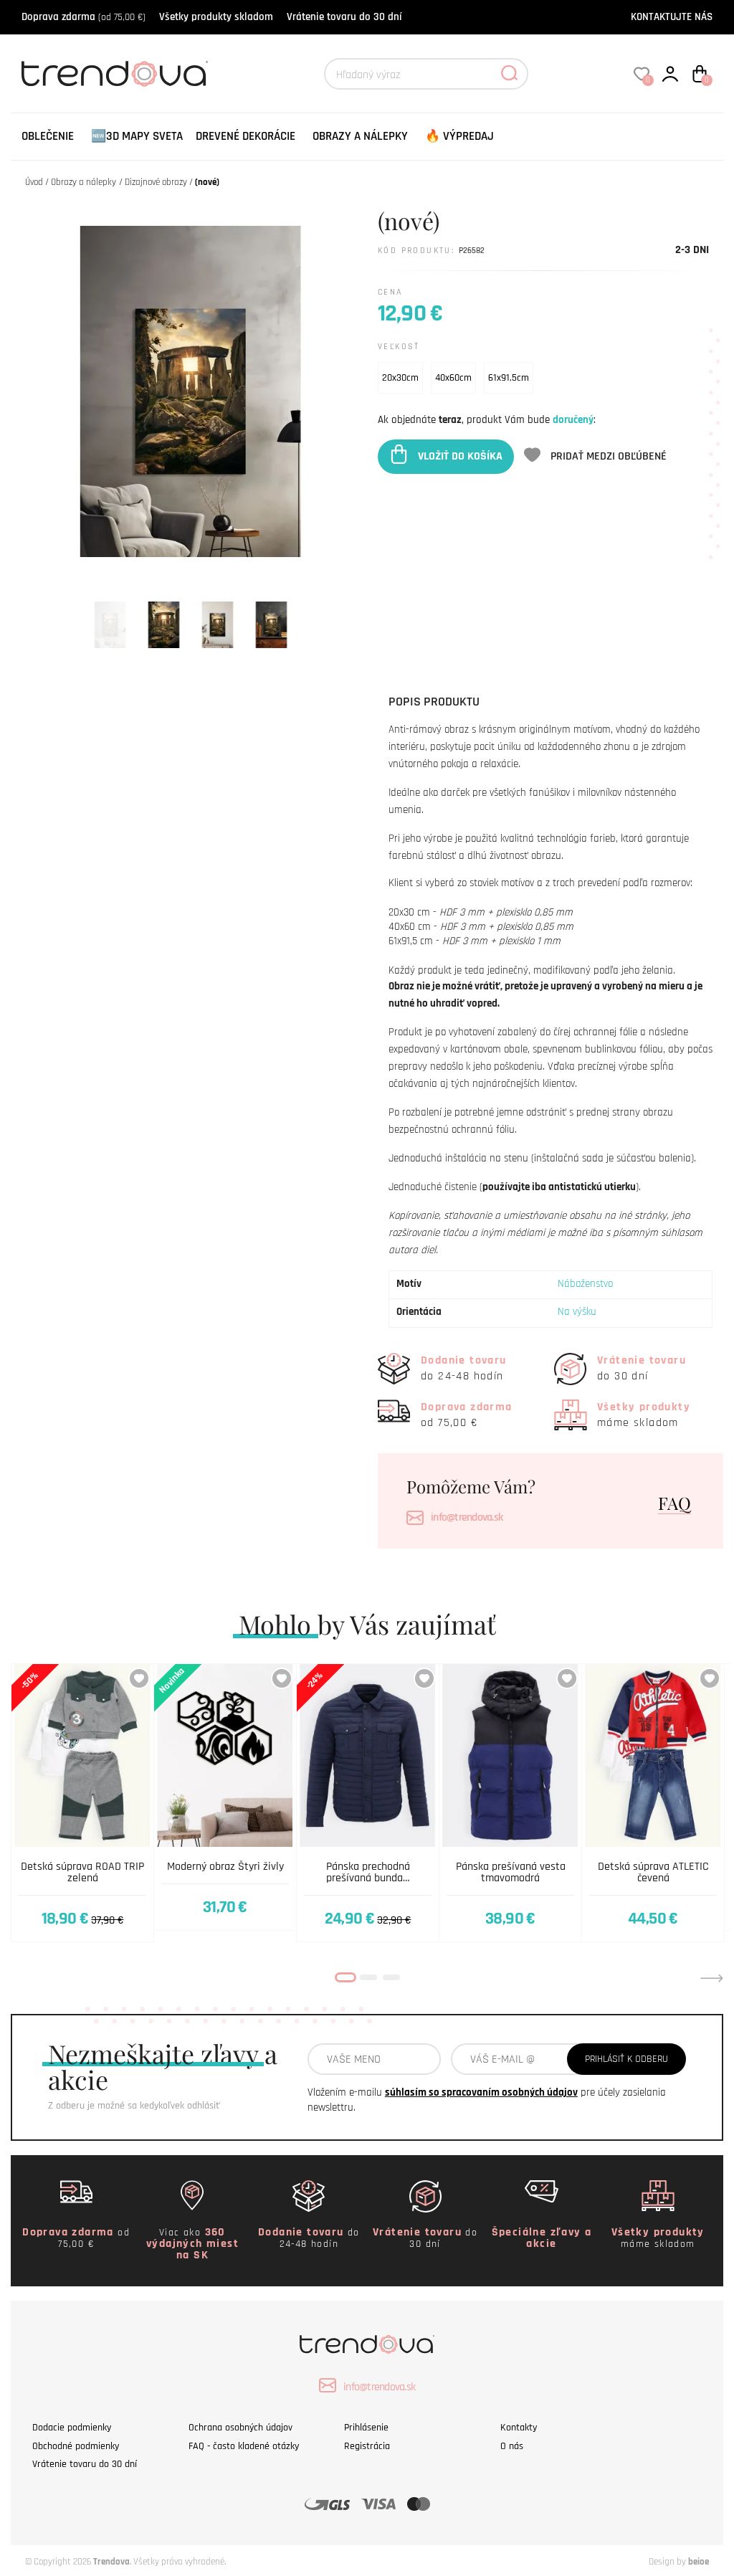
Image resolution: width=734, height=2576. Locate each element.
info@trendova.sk (467, 1517)
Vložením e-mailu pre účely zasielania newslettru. (487, 2100)
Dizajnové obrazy (156, 182)
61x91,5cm (509, 378)
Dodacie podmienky (72, 2428)
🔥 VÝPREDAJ (459, 136)
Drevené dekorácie (246, 136)
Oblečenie (48, 136)
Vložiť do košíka (460, 456)
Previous (22, 1978)
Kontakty (519, 2428)
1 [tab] (345, 1977)
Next (712, 1978)
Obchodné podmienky (76, 2446)
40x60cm (453, 378)
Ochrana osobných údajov (240, 2428)
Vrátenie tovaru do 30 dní (344, 17)
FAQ (675, 1503)
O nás (512, 2446)
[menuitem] (48, 137)
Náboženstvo (585, 1284)
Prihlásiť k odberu (626, 2059)
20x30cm (400, 378)
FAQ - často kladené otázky (244, 2446)
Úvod (34, 182)
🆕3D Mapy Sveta (137, 136)
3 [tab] (391, 1977)
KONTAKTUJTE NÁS (672, 17)
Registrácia (367, 2446)
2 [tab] (368, 1977)
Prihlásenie (366, 2428)
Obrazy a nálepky (360, 136)
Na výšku (577, 1312)
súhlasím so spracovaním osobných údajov (481, 2092)
